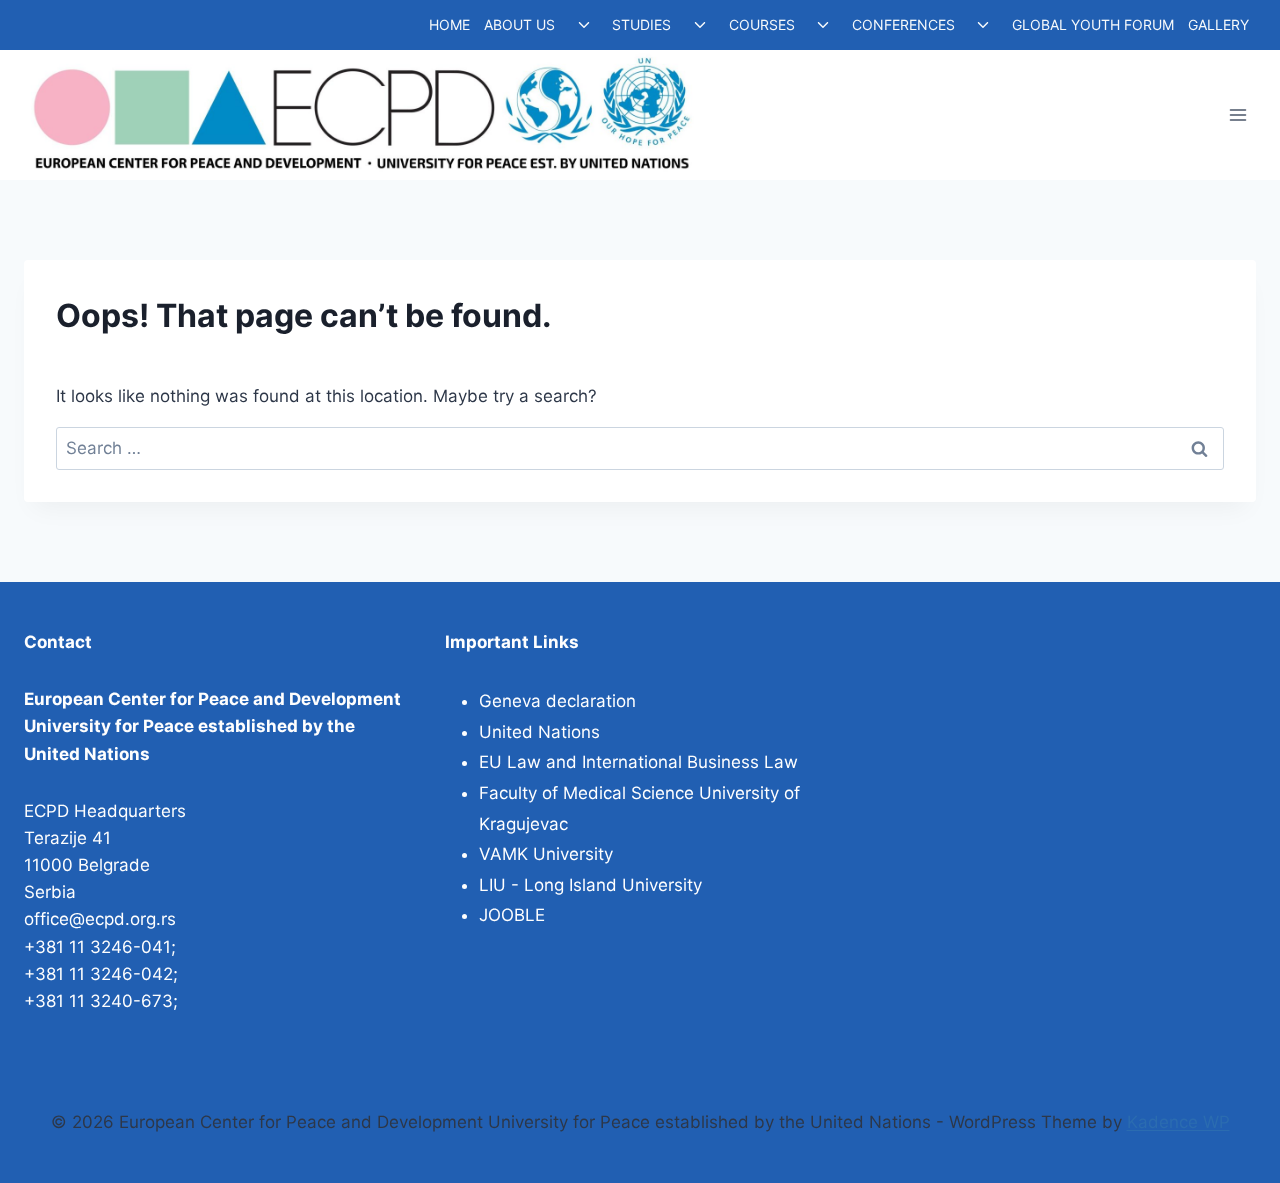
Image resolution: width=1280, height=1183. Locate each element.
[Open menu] (1237, 115)
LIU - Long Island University (590, 885)
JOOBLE (512, 915)
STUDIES (641, 24)
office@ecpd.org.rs (100, 919)
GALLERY (1218, 24)
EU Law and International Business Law (638, 762)
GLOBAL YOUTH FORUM (1093, 24)
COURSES (762, 24)
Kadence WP (1178, 1122)
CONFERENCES (903, 24)
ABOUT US (519, 24)
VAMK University (546, 854)
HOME (449, 24)
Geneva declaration (557, 701)
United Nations (539, 732)
